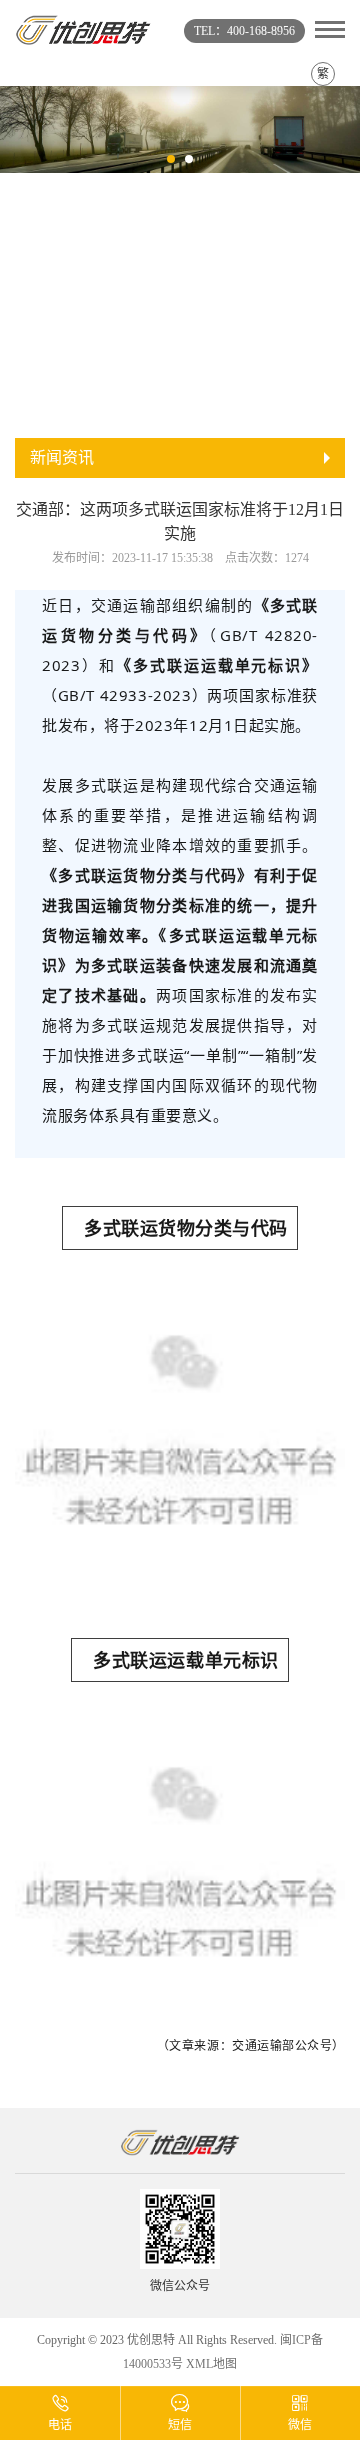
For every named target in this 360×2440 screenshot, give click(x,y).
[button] (171, 159)
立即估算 (288, 382)
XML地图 (211, 2364)
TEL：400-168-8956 (244, 31)
